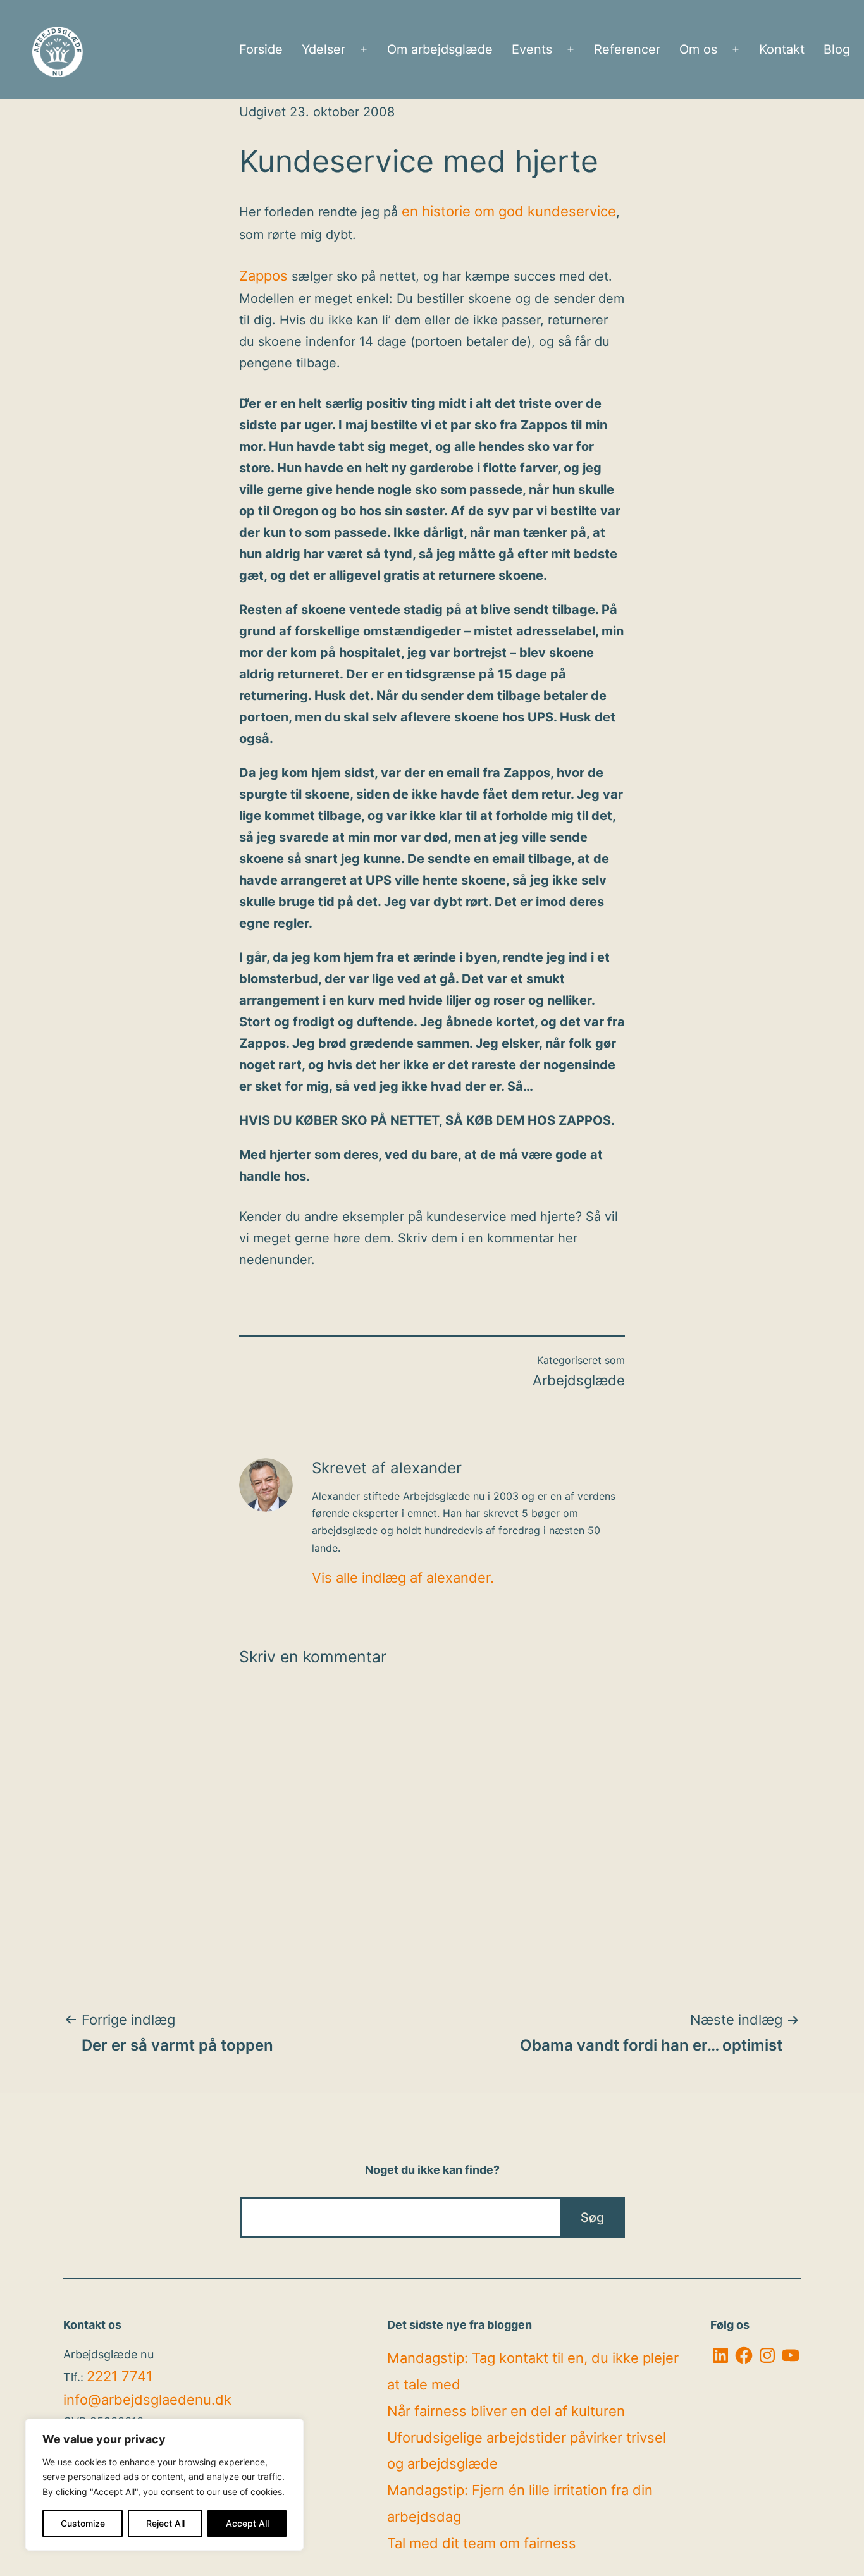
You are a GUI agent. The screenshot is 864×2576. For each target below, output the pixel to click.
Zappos (263, 276)
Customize (83, 2523)
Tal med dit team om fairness (482, 2543)
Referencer (627, 49)
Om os (698, 49)
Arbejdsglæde (579, 1380)
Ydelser (324, 49)
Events (532, 49)
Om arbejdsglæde (440, 49)
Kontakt (782, 49)
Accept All (247, 2523)
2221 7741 (120, 2376)
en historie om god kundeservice (509, 211)
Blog (837, 49)
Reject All (165, 2523)
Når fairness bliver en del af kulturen (506, 2411)
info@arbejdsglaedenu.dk (147, 2400)
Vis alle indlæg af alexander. (403, 1578)
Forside (261, 49)
